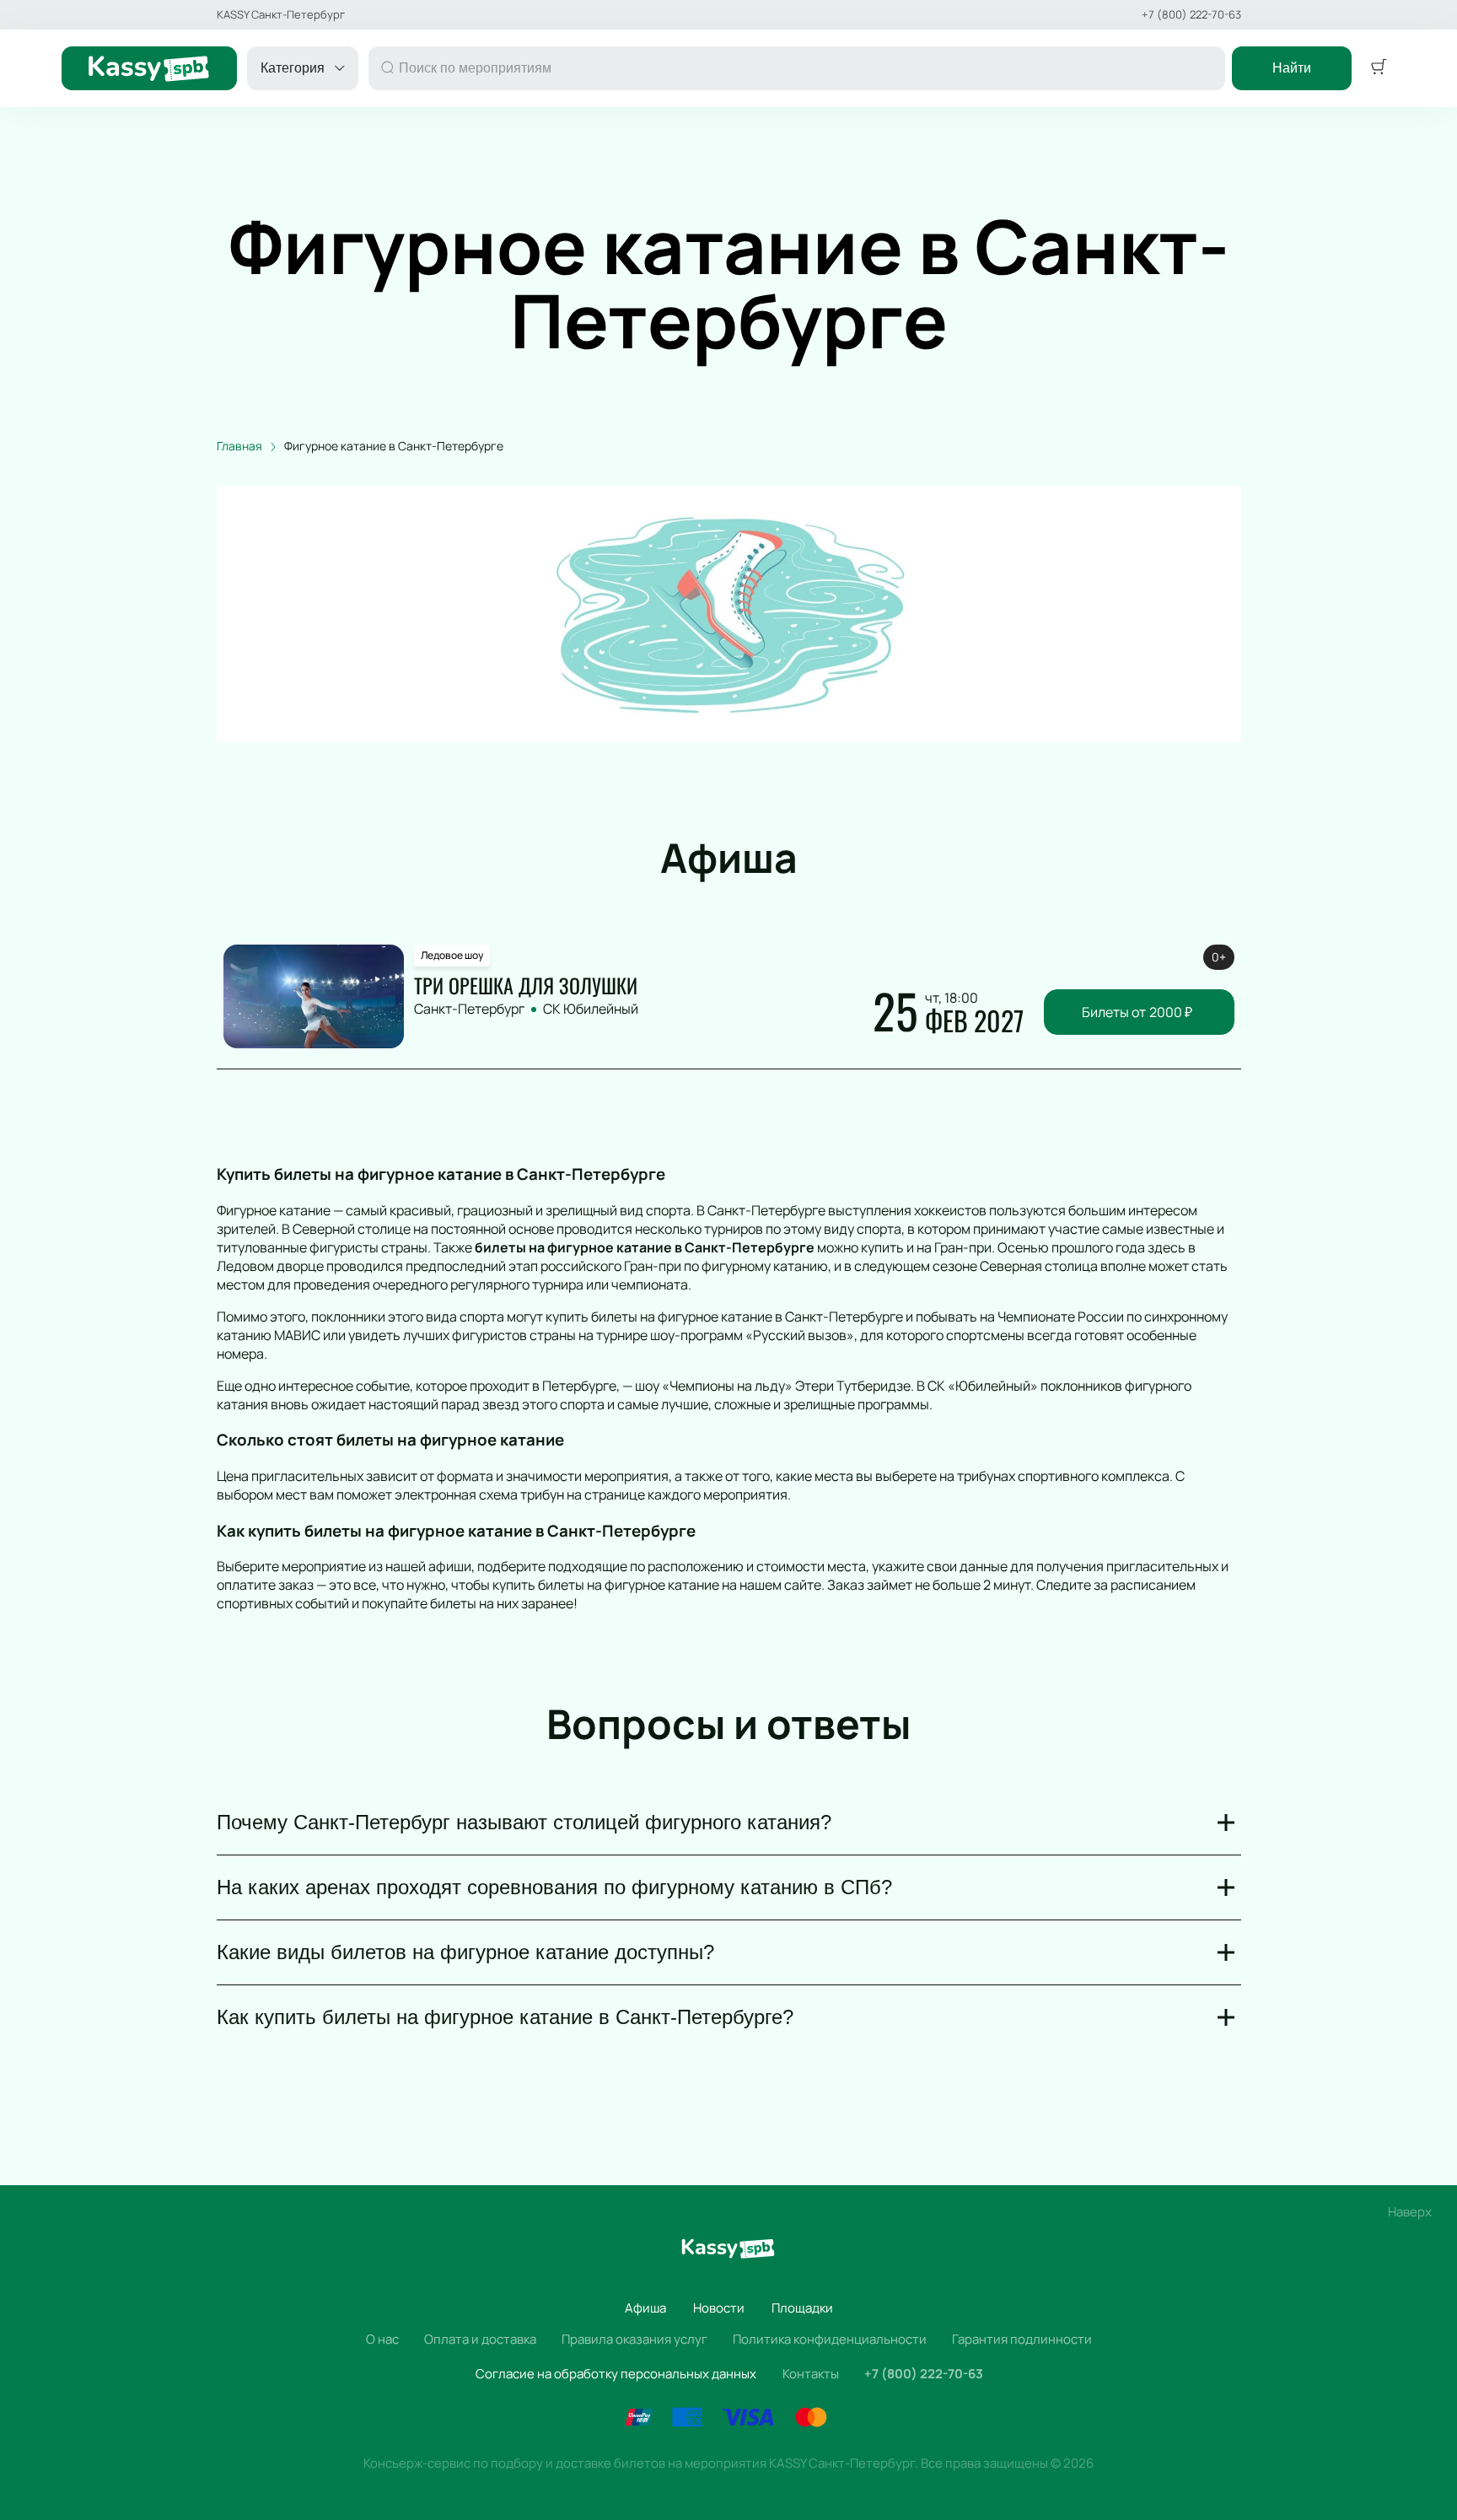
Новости (719, 2308)
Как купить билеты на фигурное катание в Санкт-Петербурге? (505, 2017)
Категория (293, 68)
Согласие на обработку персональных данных (616, 2374)
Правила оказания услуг (634, 2339)
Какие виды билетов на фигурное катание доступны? (465, 1952)
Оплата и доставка (480, 2339)
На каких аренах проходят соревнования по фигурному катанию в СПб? (554, 1887)
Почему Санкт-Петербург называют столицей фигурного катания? (524, 1822)
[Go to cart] (1379, 68)
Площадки (802, 2308)
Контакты (811, 2374)
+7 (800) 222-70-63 (1191, 15)
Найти (1292, 68)
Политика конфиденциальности (830, 2339)
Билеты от (1137, 1012)
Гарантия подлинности (1022, 2339)
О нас (382, 2339)
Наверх (1410, 2212)
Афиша (645, 2308)
